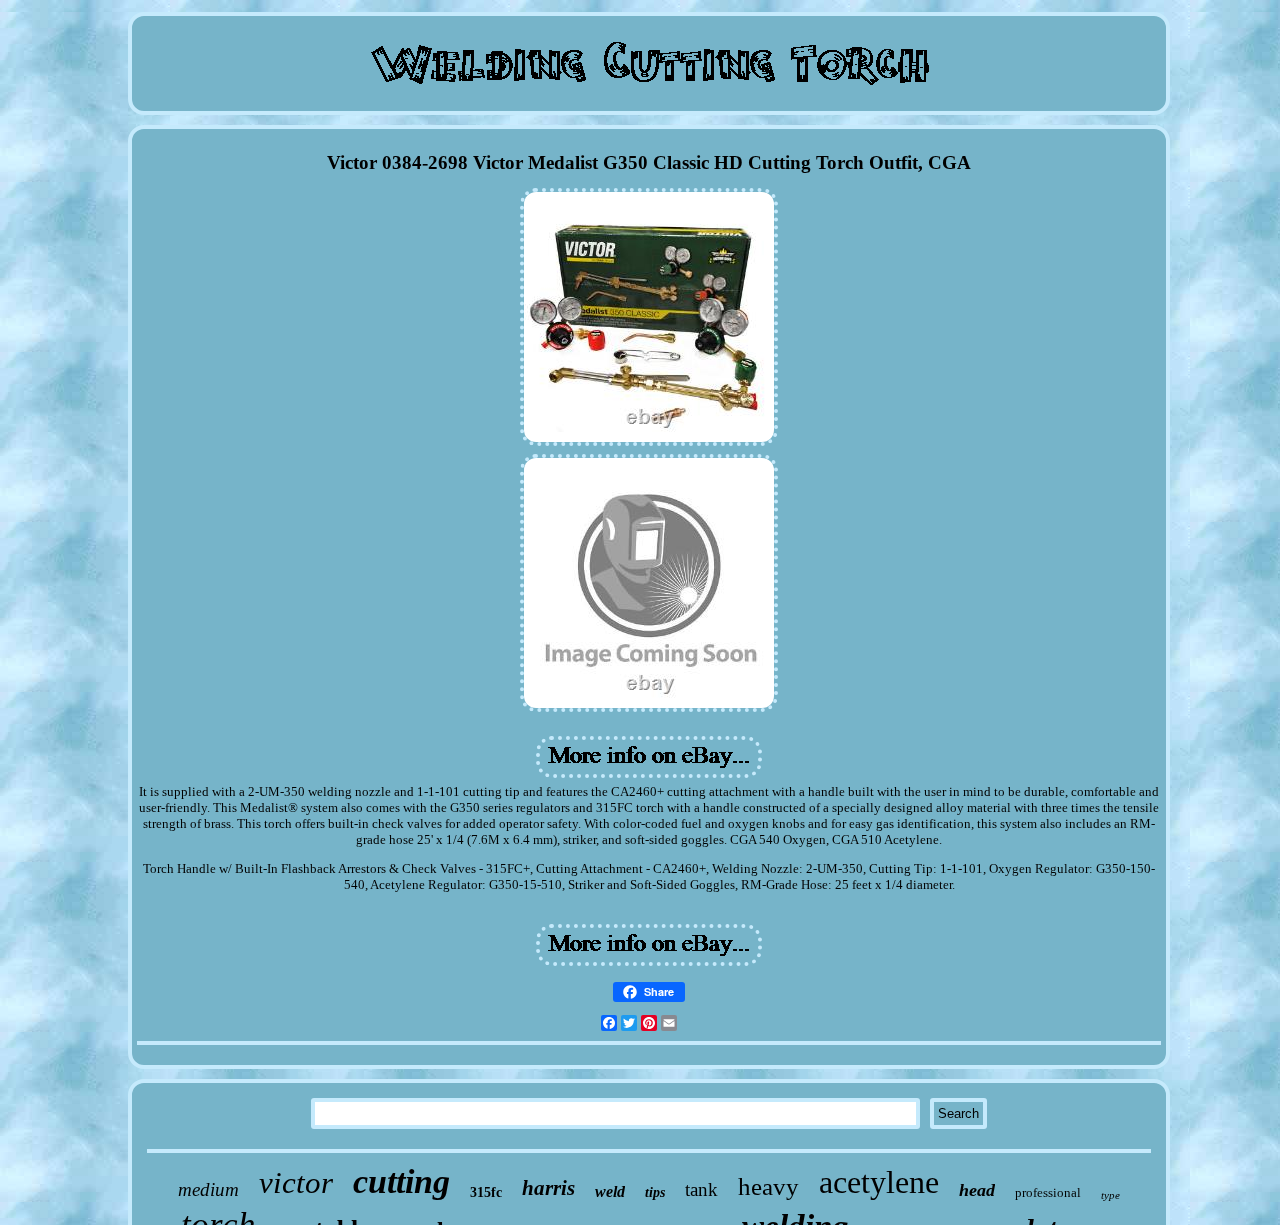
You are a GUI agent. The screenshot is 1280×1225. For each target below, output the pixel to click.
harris (548, 1188)
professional (1048, 1192)
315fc (486, 1192)
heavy (768, 1186)
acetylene (879, 1182)
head (977, 1190)
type (1110, 1195)
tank (701, 1189)
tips (655, 1192)
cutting (401, 1181)
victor (296, 1182)
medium (208, 1189)
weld (610, 1191)
